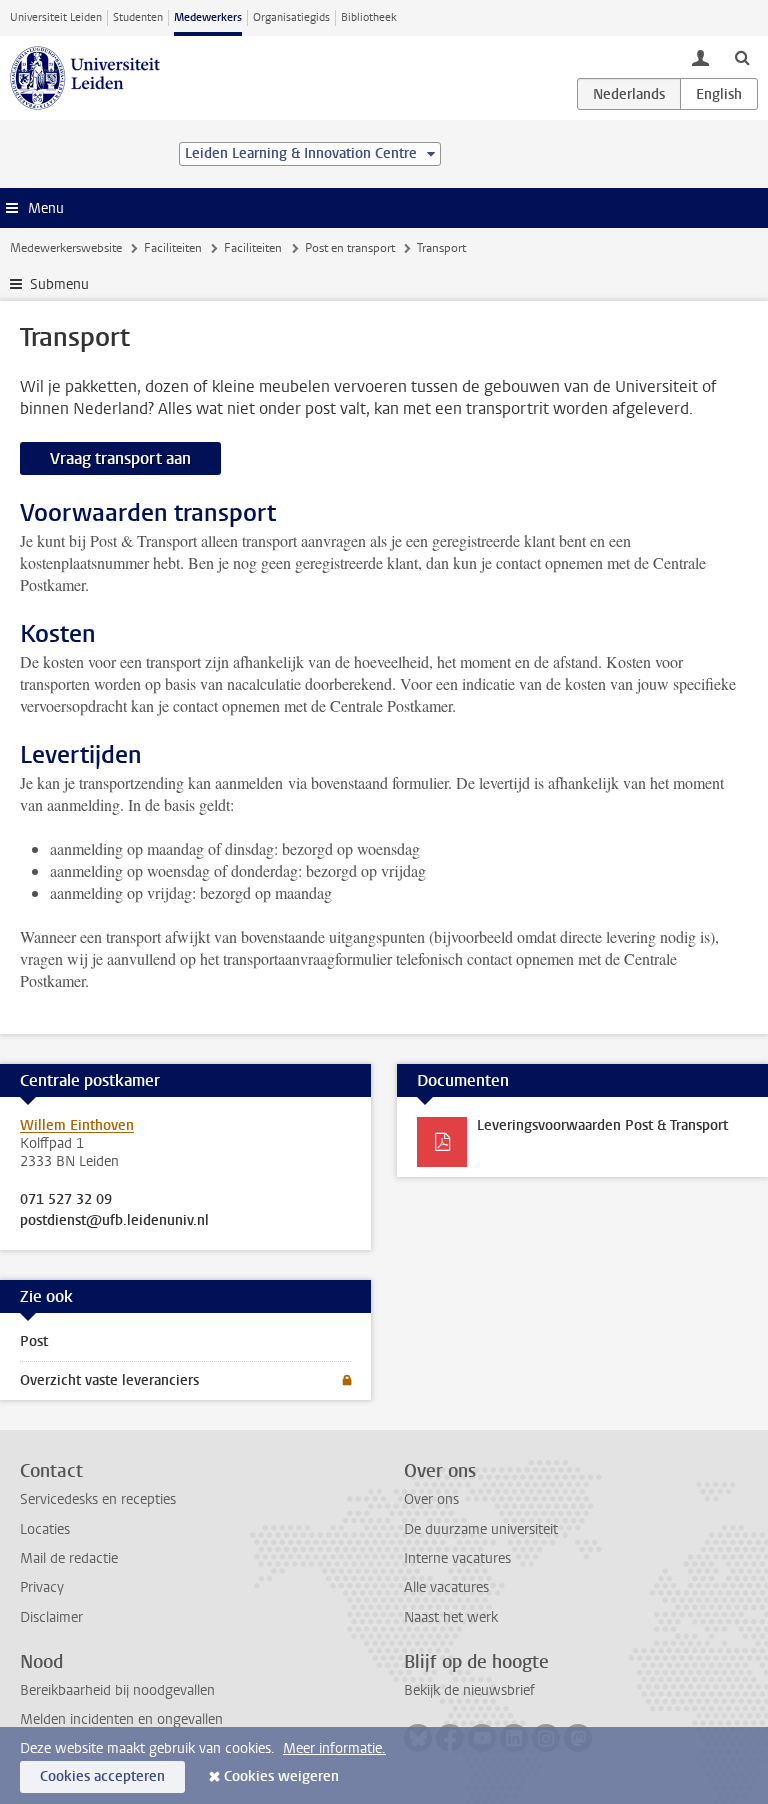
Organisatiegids (291, 17)
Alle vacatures (446, 1587)
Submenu (59, 284)
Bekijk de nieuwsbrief (469, 1690)
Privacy (42, 1587)
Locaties (45, 1529)
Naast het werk (451, 1617)
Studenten (138, 17)
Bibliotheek (369, 17)
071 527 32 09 (66, 1200)
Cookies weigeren (281, 1776)
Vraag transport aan (120, 458)
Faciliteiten (173, 248)
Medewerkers (208, 17)
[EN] (719, 94)
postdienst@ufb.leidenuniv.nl (114, 1221)
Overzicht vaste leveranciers (109, 1380)
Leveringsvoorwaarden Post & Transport (602, 1125)
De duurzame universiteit (481, 1529)
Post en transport (350, 248)
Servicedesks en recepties (98, 1499)
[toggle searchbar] (742, 57)
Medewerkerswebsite (66, 248)
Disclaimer (51, 1617)
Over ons (431, 1499)
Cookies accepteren (102, 1776)
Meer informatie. (334, 1748)
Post (34, 1341)
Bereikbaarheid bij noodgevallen (117, 1690)
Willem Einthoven (77, 1125)
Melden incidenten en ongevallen (121, 1719)
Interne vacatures (457, 1558)
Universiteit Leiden (56, 17)
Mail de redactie (69, 1558)
